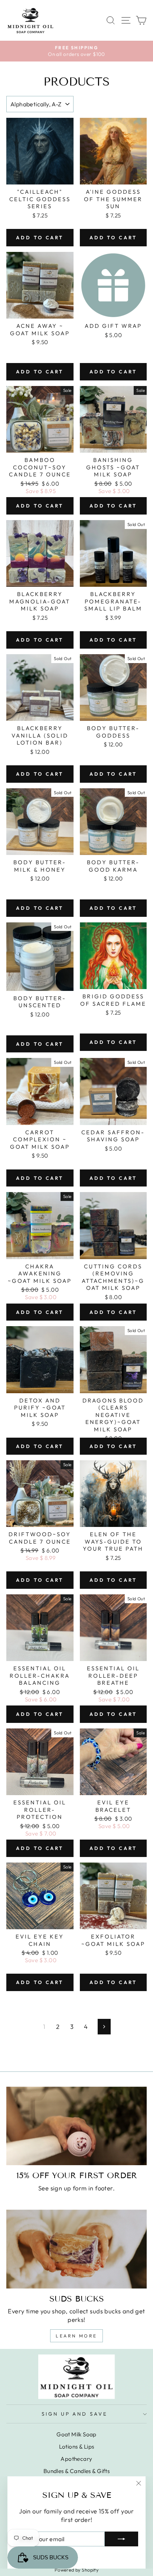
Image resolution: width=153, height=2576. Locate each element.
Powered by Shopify (76, 2570)
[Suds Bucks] (76, 2249)
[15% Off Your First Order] (76, 2126)
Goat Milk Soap (76, 2434)
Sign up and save (75, 2414)
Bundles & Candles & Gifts (76, 2471)
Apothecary (76, 2459)
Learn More (76, 2336)
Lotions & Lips (77, 2447)
